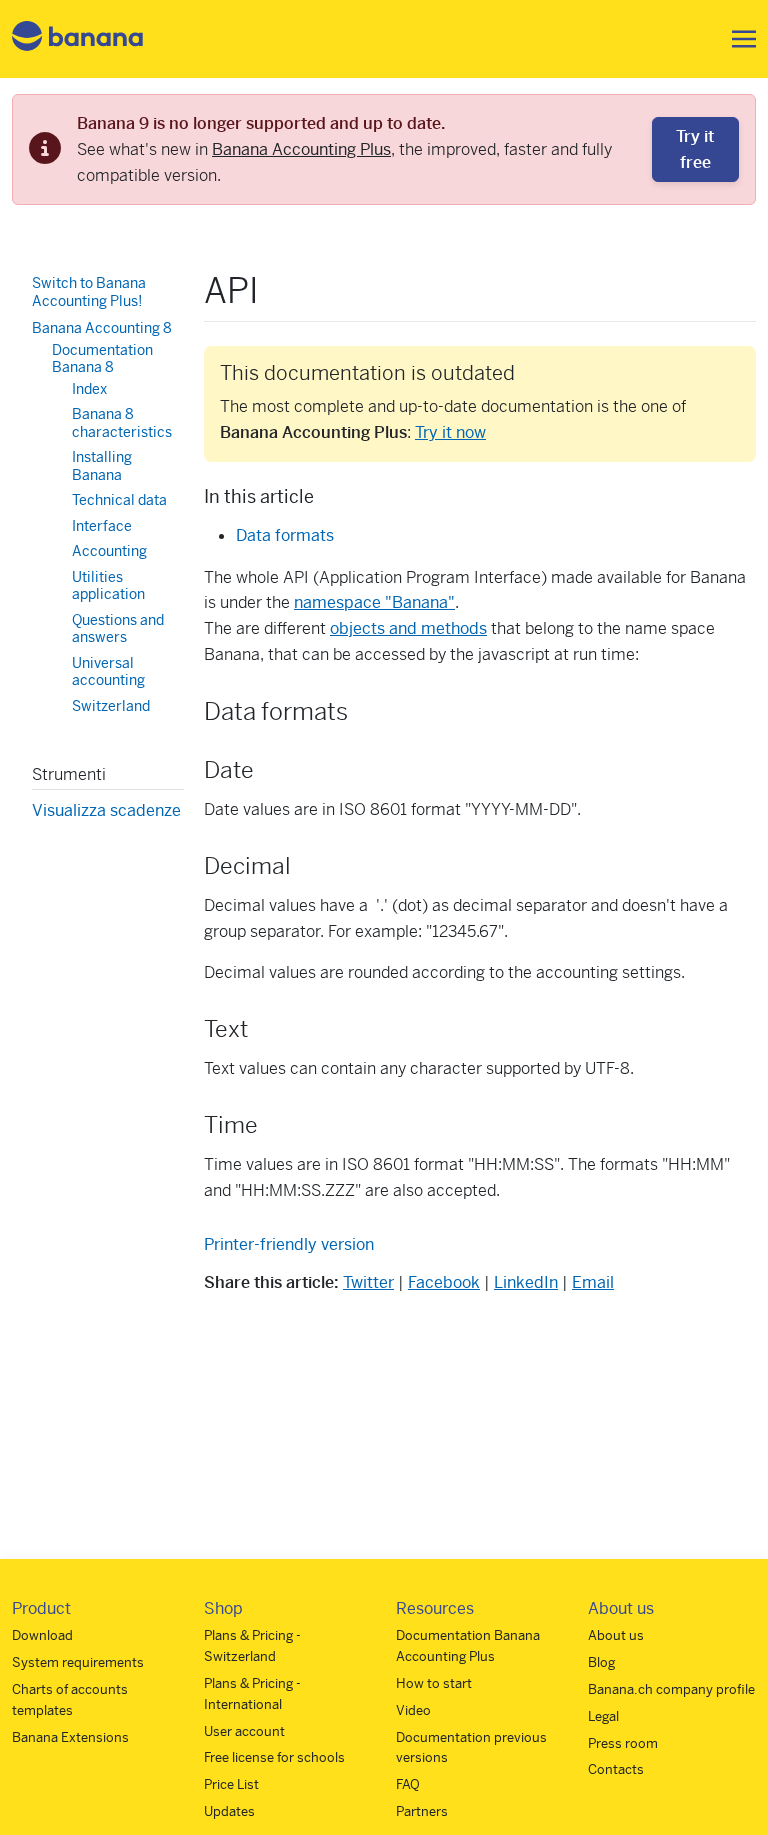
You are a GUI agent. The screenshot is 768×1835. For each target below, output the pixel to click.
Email (593, 1282)
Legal (603, 1716)
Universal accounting (108, 672)
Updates (229, 1811)
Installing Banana (102, 466)
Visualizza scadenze (106, 810)
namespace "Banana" (374, 602)
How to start (434, 1683)
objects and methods (408, 628)
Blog (601, 1662)
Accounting (109, 551)
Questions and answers (118, 629)
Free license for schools (274, 1757)
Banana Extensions (70, 1737)
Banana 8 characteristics (122, 423)
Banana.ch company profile (671, 1689)
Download (42, 1635)
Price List (231, 1784)
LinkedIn (526, 1282)
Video (413, 1710)
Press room (623, 1743)
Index (89, 389)
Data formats (285, 535)
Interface (102, 526)
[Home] (78, 39)
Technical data (119, 500)
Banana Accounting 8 (102, 328)
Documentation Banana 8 (102, 359)
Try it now (450, 432)
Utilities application (108, 586)
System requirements (78, 1662)
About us (616, 1635)
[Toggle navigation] (738, 39)
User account (244, 1731)
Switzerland (111, 706)
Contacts (616, 1769)
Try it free (695, 149)
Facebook (444, 1282)
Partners (422, 1811)
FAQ (408, 1784)
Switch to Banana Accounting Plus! (89, 292)
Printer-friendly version (289, 1244)
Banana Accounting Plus (301, 149)
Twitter (368, 1282)
